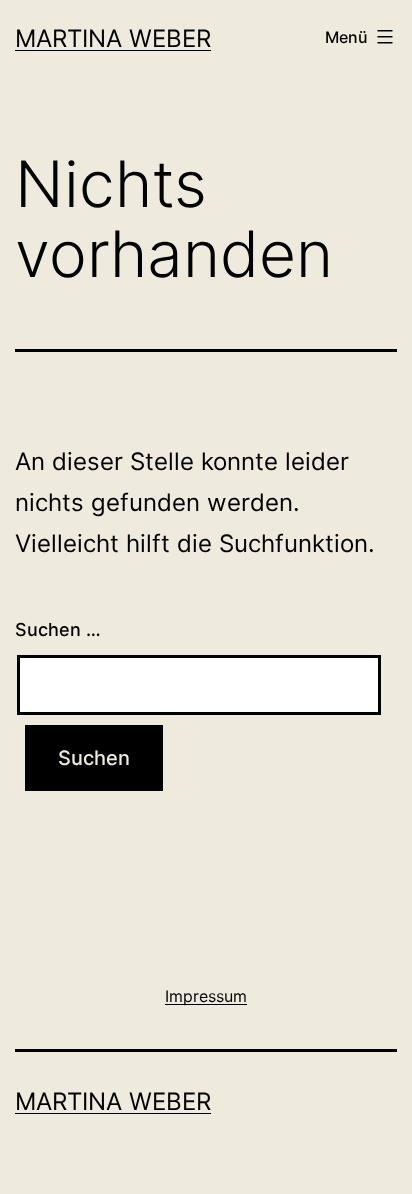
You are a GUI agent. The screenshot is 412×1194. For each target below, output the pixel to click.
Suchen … (58, 629)
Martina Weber (113, 38)
